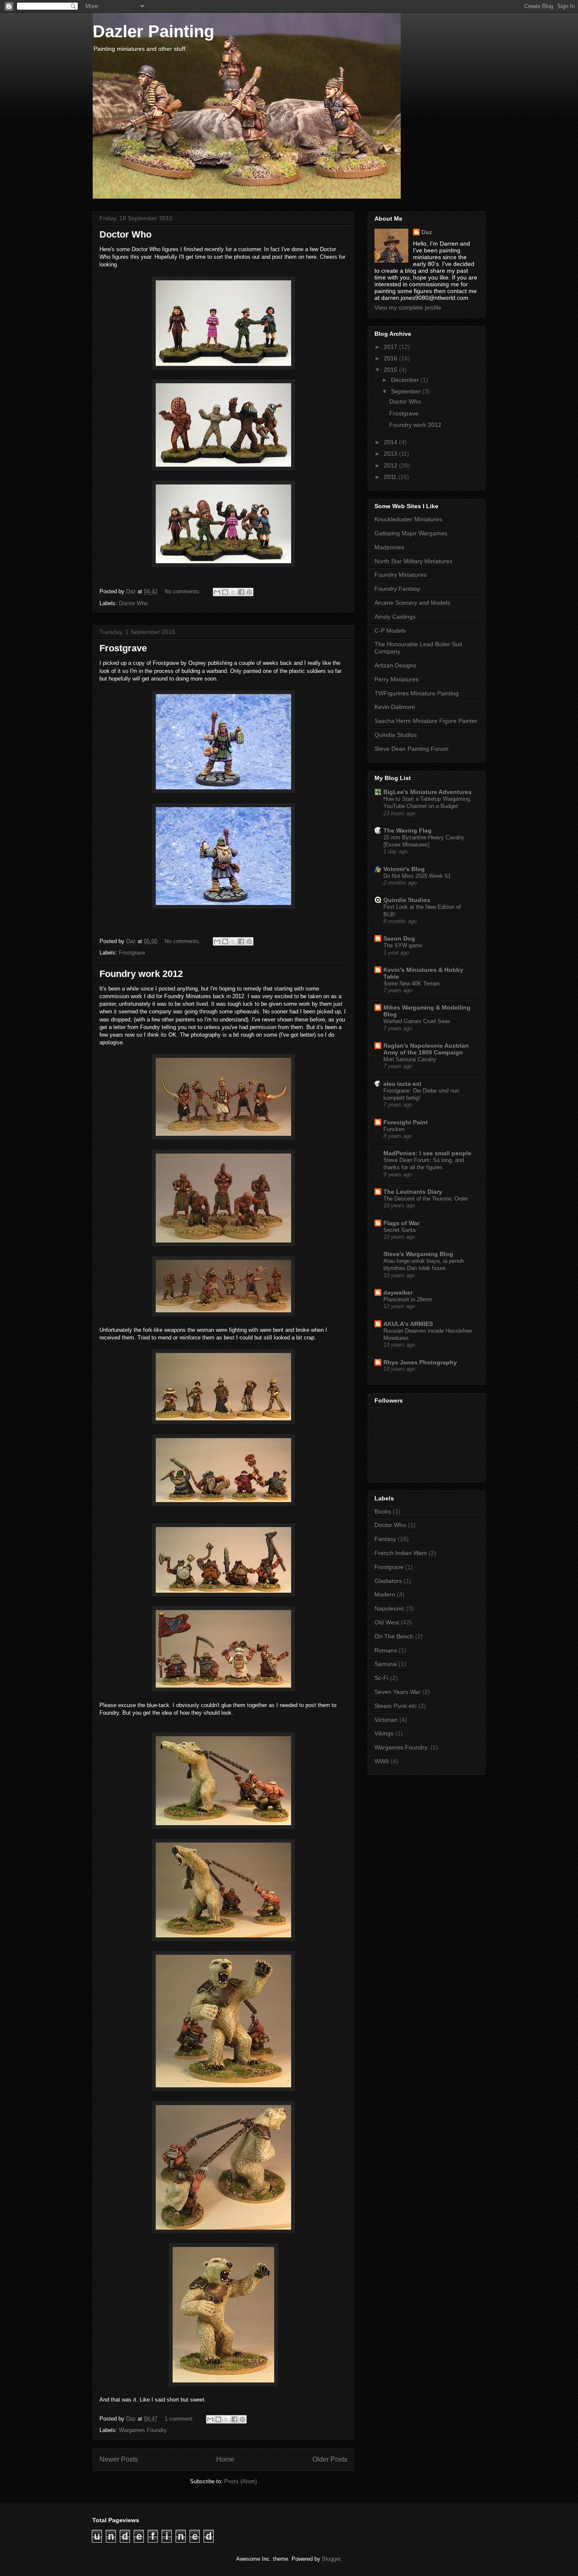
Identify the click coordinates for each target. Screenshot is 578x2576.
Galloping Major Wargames (411, 533)
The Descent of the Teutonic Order (426, 1199)
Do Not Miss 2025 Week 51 (417, 876)
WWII (382, 1761)
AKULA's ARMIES (408, 1324)
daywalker (398, 1292)
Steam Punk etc (396, 1706)
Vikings (384, 1733)
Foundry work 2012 (141, 974)
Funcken (394, 1129)
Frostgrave (123, 648)
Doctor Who (125, 234)
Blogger (331, 2559)
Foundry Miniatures (400, 575)
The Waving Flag (407, 830)
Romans (386, 1650)
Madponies (389, 547)
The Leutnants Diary (413, 1192)
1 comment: (180, 2419)
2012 (391, 465)
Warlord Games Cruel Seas (417, 1021)
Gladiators (388, 1581)
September (407, 391)
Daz (427, 232)
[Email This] (217, 592)
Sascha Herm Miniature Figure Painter (426, 721)
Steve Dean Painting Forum (411, 749)
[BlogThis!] (225, 592)
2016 (391, 358)
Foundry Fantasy (397, 589)
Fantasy (385, 1539)
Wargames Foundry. (143, 2430)
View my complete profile (408, 307)
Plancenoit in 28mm (408, 1299)
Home (225, 2459)
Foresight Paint (406, 1122)
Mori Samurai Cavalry (410, 1059)
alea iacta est (402, 1084)
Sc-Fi (381, 1678)
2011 (391, 477)
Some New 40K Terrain (411, 984)
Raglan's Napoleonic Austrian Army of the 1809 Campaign (426, 1049)
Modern (385, 1594)
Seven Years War (398, 1692)
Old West (387, 1622)
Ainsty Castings (395, 617)
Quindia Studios (396, 735)
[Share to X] (233, 592)
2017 (391, 347)
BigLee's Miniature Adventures (428, 792)
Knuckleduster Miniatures (408, 519)
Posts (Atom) (241, 2481)
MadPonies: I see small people (427, 1153)
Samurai (386, 1664)
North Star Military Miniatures (413, 561)
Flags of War (401, 1223)
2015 (391, 370)
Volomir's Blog (404, 869)
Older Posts (330, 2459)
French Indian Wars (401, 1553)
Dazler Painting (153, 31)
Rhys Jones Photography (420, 1362)
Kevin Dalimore (395, 707)
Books (383, 1511)
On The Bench (394, 1636)
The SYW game (403, 945)
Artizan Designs (395, 665)
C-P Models (390, 631)
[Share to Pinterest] (249, 592)
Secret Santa (399, 1230)
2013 (391, 454)
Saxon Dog (399, 938)
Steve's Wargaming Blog (418, 1254)
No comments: (183, 591)
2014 (391, 442)
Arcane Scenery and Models (412, 603)
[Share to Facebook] (241, 592)
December (406, 380)
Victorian (386, 1720)
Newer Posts (119, 2459)
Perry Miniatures (396, 679)
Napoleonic (389, 1608)
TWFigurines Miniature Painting (417, 693)
